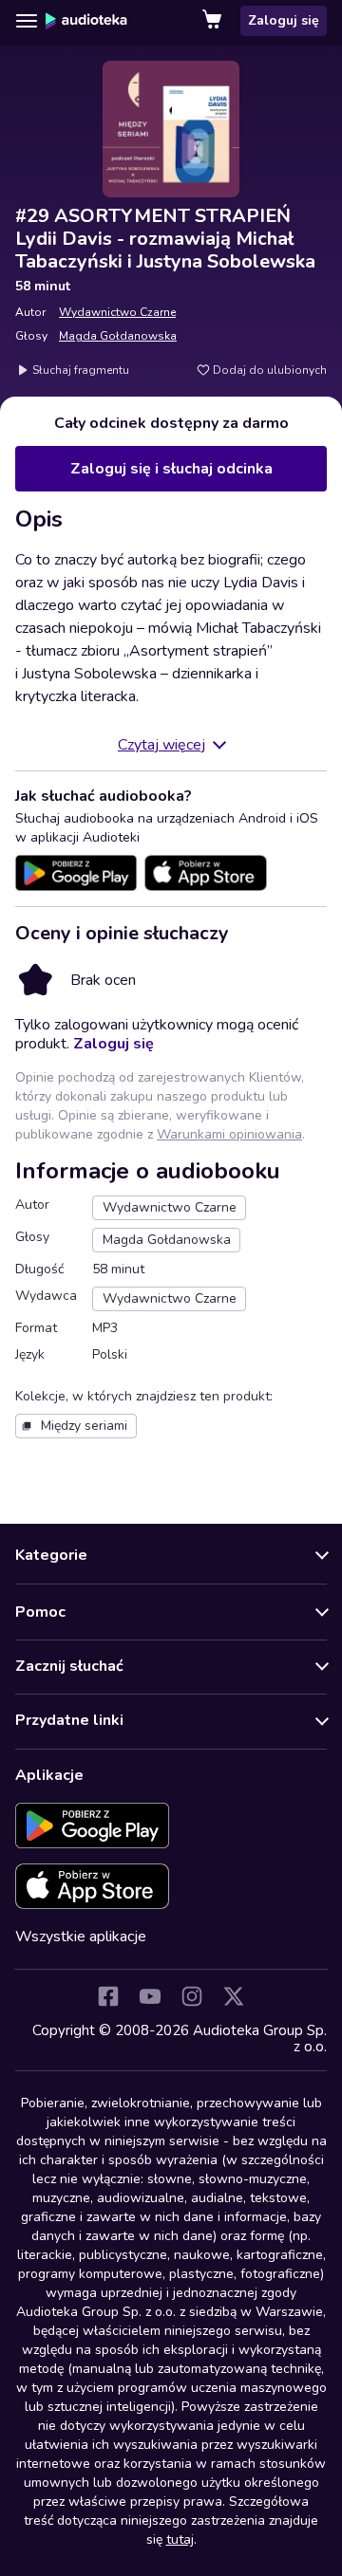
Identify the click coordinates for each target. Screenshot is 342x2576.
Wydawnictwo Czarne (117, 312)
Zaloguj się (284, 20)
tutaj (180, 2539)
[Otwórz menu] (27, 21)
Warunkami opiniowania (229, 1134)
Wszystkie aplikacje (81, 1937)
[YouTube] (150, 1996)
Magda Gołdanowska (118, 336)
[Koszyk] (214, 21)
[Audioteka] (86, 21)
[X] (234, 1996)
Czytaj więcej (161, 745)
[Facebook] (108, 1996)
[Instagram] (192, 1996)
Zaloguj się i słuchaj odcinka (171, 469)
